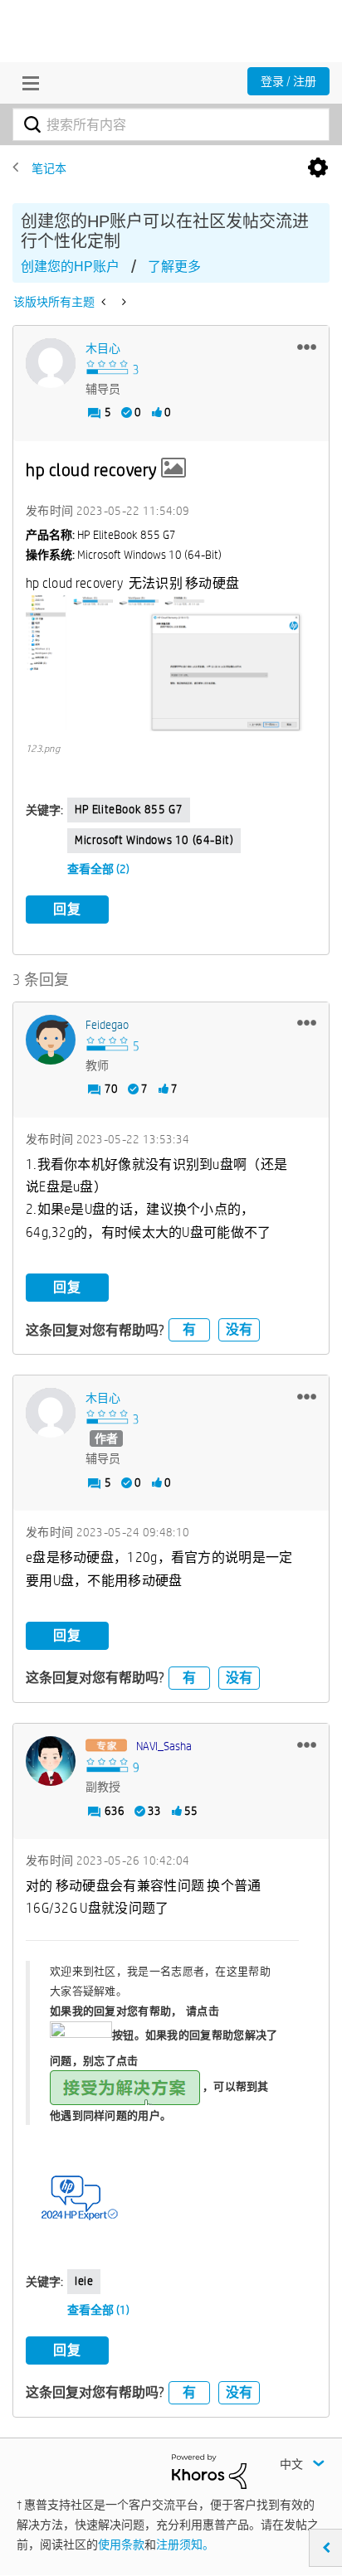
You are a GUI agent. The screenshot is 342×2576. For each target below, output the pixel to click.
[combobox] (171, 124)
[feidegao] (51, 1040)
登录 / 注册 (288, 81)
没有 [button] (239, 1329)
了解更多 (174, 267)
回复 (67, 909)
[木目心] (51, 363)
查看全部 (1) (98, 2310)
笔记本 (49, 168)
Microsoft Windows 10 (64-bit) (154, 840)
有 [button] (189, 1329)
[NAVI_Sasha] (51, 1761)
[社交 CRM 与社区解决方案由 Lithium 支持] (209, 2470)
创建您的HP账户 (70, 267)
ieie (84, 2281)
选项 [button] (318, 168)
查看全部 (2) (98, 869)
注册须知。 (185, 2544)
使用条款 (121, 2544)
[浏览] (27, 83)
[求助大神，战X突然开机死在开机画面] (105, 302)
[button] (307, 347)
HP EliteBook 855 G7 (129, 809)
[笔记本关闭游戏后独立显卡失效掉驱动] (122, 302)
